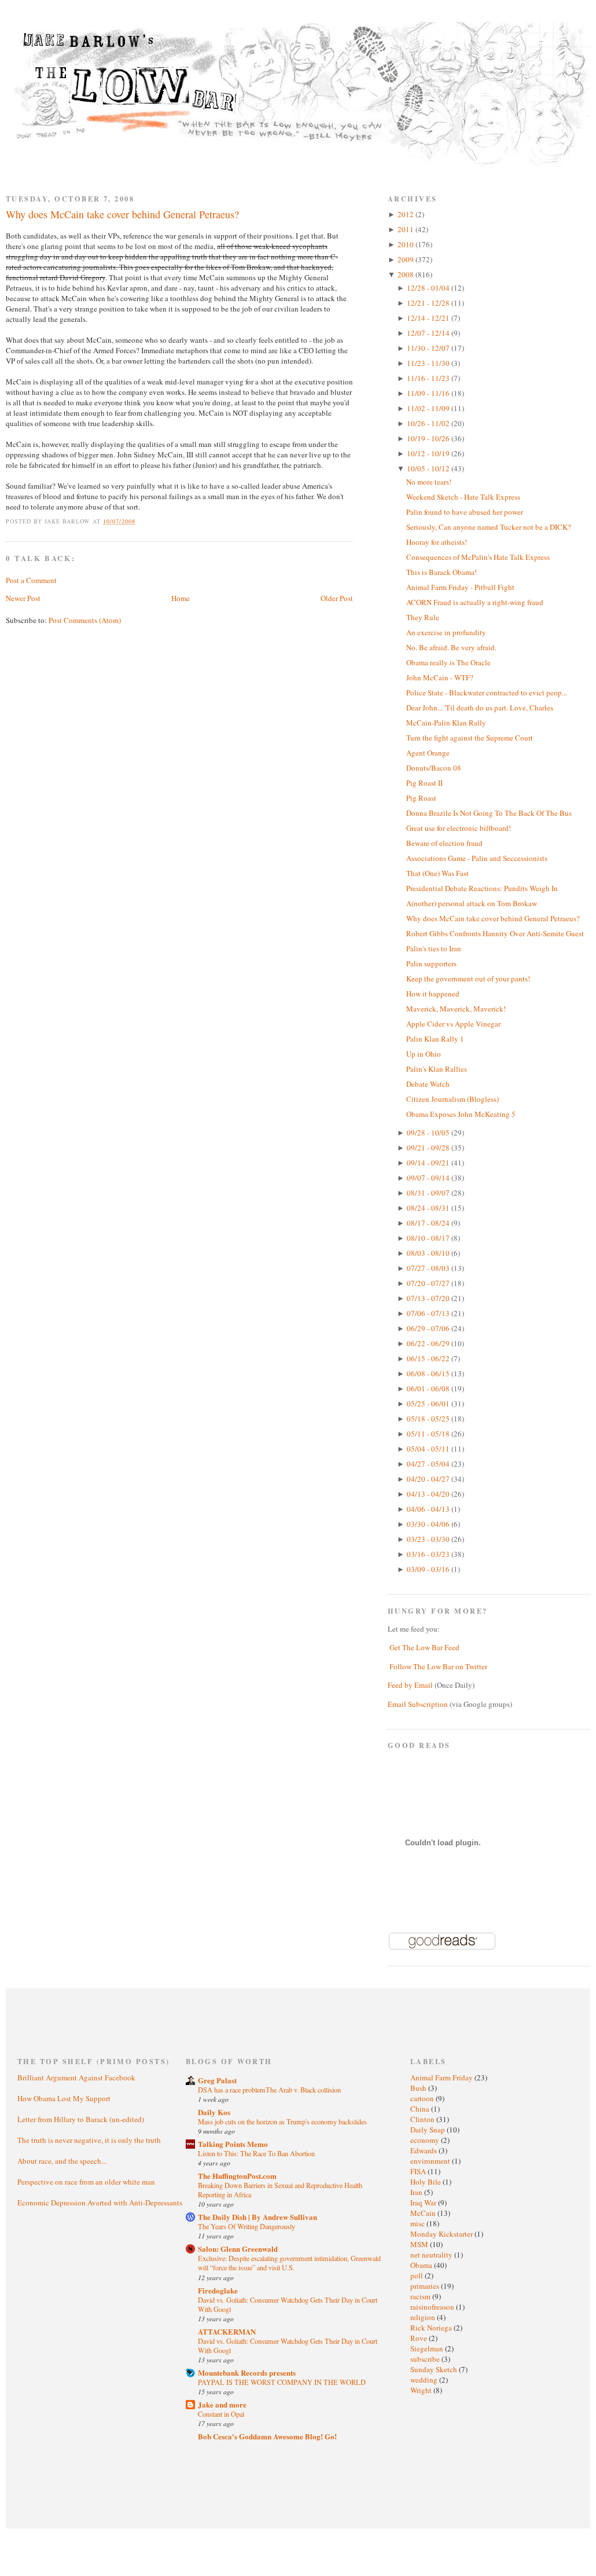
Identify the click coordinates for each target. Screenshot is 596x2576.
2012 (406, 214)
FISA (419, 2171)
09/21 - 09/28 (429, 1148)
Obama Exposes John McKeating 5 (461, 1114)
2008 (406, 274)
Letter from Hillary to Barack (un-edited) (81, 2119)
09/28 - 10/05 (429, 1133)
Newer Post (23, 598)
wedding (425, 2380)
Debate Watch (428, 1084)
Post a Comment (31, 580)
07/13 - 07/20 (429, 1298)
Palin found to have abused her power (465, 512)
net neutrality (432, 2255)
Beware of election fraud (444, 843)
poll (417, 2275)
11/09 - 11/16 (429, 393)
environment (431, 2161)
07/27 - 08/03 (429, 1268)
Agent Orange (428, 753)
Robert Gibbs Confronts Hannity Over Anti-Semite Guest (495, 933)
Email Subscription (418, 1704)
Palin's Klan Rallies (437, 1069)
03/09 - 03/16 (429, 1569)
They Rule (423, 617)
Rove (420, 2338)
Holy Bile (426, 2182)
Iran (417, 2192)
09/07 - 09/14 (429, 1178)
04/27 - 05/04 (429, 1464)
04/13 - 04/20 (429, 1494)
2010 (406, 244)
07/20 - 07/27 (429, 1283)
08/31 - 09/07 (429, 1193)
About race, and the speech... (62, 2161)
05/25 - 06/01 (429, 1404)
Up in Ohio (424, 1054)
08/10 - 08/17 (429, 1238)
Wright (422, 2390)
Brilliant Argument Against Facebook (76, 2077)
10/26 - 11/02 (429, 423)
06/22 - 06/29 (429, 1343)
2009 (406, 259)
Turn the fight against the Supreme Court (470, 738)
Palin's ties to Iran (434, 948)
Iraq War (424, 2203)
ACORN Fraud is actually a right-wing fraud (475, 602)
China (421, 2109)
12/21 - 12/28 (429, 303)
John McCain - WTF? (440, 677)
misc (418, 2223)
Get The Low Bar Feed (424, 1647)
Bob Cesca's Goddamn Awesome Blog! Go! (267, 2436)
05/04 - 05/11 (429, 1449)
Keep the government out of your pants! (468, 979)
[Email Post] (142, 521)
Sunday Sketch (435, 2369)
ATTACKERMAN (227, 2331)
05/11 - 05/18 (429, 1434)
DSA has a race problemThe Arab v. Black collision (269, 2090)
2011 (406, 229)
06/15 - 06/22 (429, 1358)
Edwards (424, 2150)
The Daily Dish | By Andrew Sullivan (257, 2217)
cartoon (423, 2098)
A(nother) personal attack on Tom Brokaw (472, 903)
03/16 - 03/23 (429, 1554)
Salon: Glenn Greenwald (238, 2249)
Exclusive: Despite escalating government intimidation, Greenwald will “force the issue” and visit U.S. (289, 2263)
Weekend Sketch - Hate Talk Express (463, 497)
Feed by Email (410, 1685)
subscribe (426, 2359)
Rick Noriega (432, 2328)
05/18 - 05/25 (429, 1419)
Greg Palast (217, 2080)
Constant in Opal (221, 2414)
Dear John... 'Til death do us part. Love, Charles (480, 708)
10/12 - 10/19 (429, 453)
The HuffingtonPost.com (237, 2176)
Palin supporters (431, 963)
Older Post (337, 598)
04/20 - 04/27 (429, 1479)
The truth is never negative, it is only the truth (89, 2140)
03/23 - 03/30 (429, 1539)
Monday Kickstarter (442, 2234)
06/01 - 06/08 (429, 1388)
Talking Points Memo (233, 2144)
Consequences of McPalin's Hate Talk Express (478, 557)
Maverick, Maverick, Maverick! (456, 1009)
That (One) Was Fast (437, 873)
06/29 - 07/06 (429, 1328)
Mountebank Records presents (247, 2372)
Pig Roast (421, 798)
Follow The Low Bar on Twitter (438, 1666)
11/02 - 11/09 (429, 408)
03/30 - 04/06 (429, 1524)
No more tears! (429, 482)
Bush (419, 2088)
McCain (424, 2213)
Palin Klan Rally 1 (435, 1039)
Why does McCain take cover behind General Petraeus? (122, 214)
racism (421, 2296)
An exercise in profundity (446, 632)
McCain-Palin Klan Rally (446, 723)
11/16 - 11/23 (429, 378)
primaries (426, 2286)
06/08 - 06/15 (429, 1373)
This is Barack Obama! (442, 572)
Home (181, 598)
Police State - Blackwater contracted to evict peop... (487, 692)
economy (426, 2140)
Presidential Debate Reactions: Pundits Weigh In (482, 888)
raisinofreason (433, 2307)
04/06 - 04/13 (429, 1509)
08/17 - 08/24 (429, 1223)
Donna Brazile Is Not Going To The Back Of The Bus (489, 813)
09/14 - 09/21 (429, 1163)
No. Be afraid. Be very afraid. (451, 647)
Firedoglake (218, 2290)
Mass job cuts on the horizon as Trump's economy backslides (282, 2121)
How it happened (433, 994)
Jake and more (222, 2404)
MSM (420, 2244)
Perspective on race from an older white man (86, 2182)
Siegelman (428, 2348)
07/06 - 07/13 (429, 1313)
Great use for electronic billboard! (459, 828)
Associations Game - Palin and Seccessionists (477, 858)
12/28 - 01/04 (429, 288)
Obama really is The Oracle (448, 662)
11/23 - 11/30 (429, 363)
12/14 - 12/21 (429, 318)
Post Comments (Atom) (85, 620)
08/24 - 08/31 (429, 1208)
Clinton (423, 2119)
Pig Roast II (424, 783)
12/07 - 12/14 (429, 333)
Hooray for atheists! (437, 542)
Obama (422, 2265)
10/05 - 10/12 (429, 468)
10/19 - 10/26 (429, 438)
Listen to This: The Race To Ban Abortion (256, 2153)
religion (424, 2317)
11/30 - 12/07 (429, 348)
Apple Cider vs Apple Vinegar (453, 1024)
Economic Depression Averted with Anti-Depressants (100, 2203)
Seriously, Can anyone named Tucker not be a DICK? (489, 527)
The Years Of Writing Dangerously (247, 2226)
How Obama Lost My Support (64, 2098)
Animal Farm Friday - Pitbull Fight (460, 587)
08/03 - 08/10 (429, 1253)
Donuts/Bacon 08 (434, 768)
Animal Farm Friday (442, 2077)
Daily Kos (214, 2112)
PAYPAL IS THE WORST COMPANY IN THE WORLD (282, 2382)
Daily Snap (428, 2130)
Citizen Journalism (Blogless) (452, 1099)
